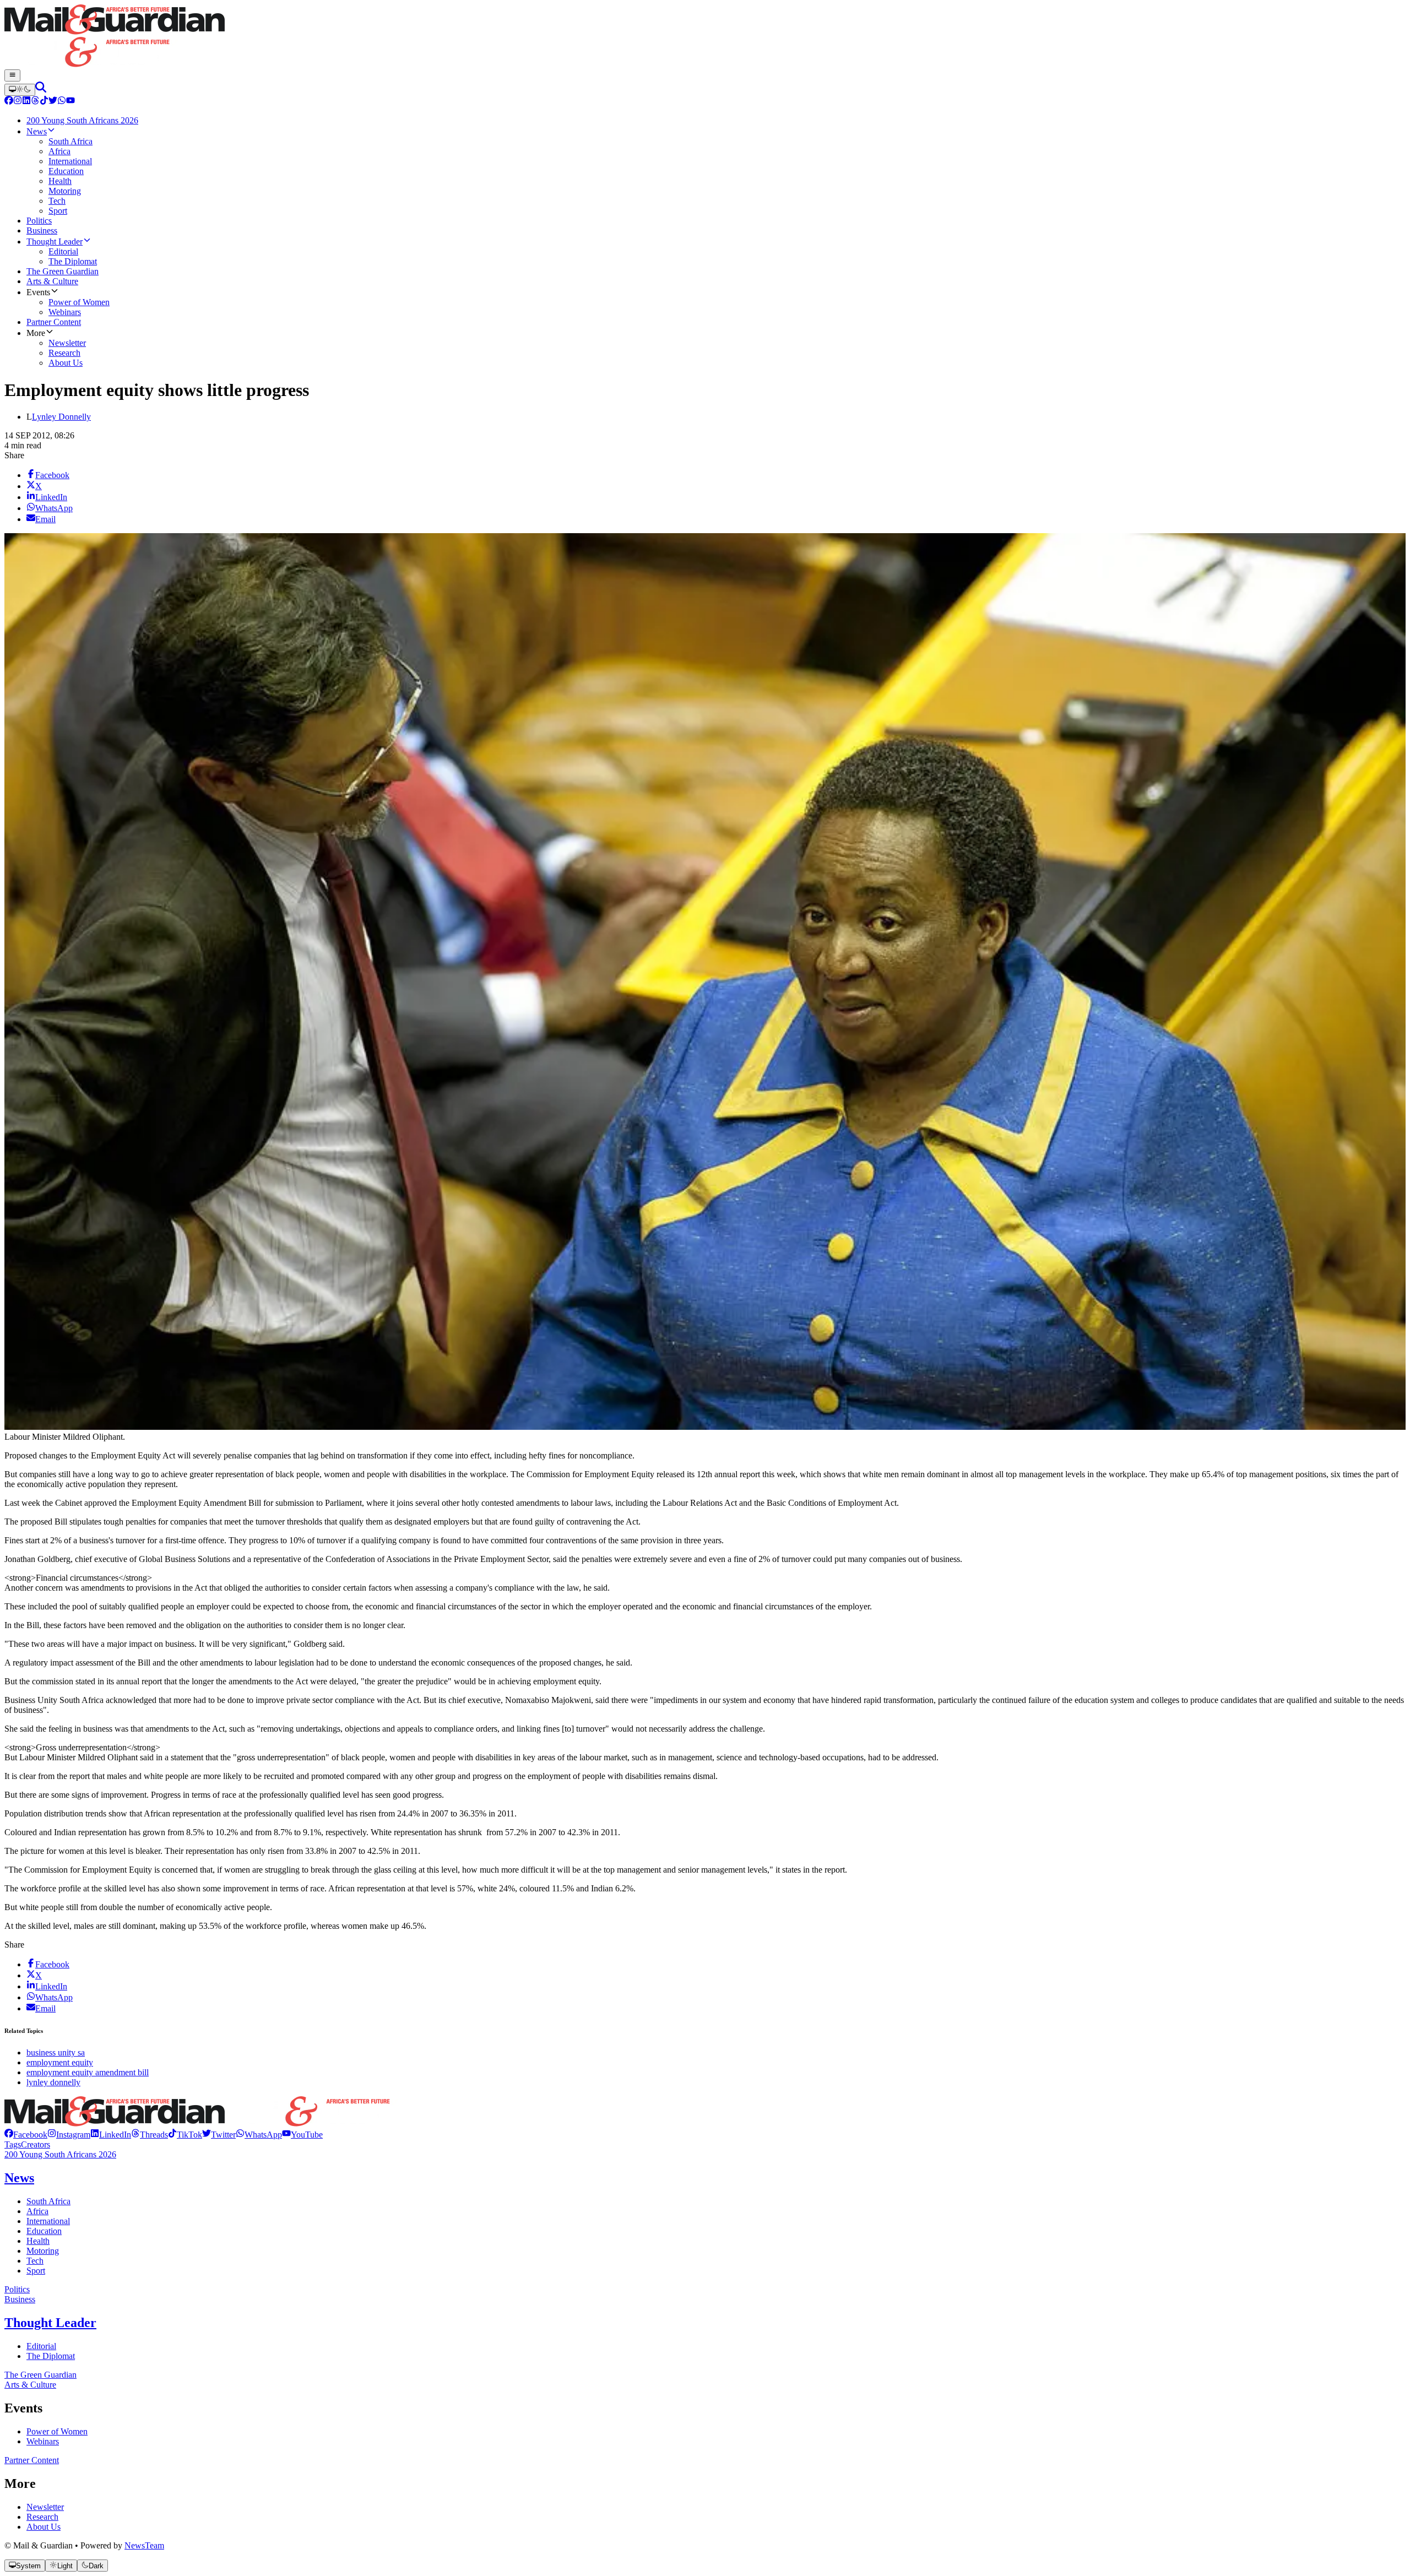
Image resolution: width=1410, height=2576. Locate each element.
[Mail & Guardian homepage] (705, 37)
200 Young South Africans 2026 (60, 2154)
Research (42, 2517)
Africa (37, 2211)
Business (20, 2299)
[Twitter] (53, 102)
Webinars (43, 2441)
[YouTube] (70, 102)
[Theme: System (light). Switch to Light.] (20, 90)
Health (38, 2241)
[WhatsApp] (62, 102)
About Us (44, 2527)
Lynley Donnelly (61, 417)
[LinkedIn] (26, 102)
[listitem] (26, 2135)
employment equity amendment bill (88, 2072)
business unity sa (56, 2052)
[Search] (41, 90)
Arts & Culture (30, 2385)
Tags (13, 2144)
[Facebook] (9, 102)
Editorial (41, 2346)
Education (44, 2231)
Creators (36, 2144)
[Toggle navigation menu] (12, 75)
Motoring (43, 2251)
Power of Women (57, 2431)
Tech (35, 2261)
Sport (36, 2271)
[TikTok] (44, 102)
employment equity (60, 2062)
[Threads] (35, 102)
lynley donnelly (53, 2082)
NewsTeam (144, 2545)
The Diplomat (51, 2356)
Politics (17, 2289)
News (19, 2178)
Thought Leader (50, 2323)
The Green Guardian (40, 2375)
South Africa (48, 2201)
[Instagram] (18, 102)
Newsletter (45, 2507)
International (48, 2221)
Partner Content (32, 2460)
